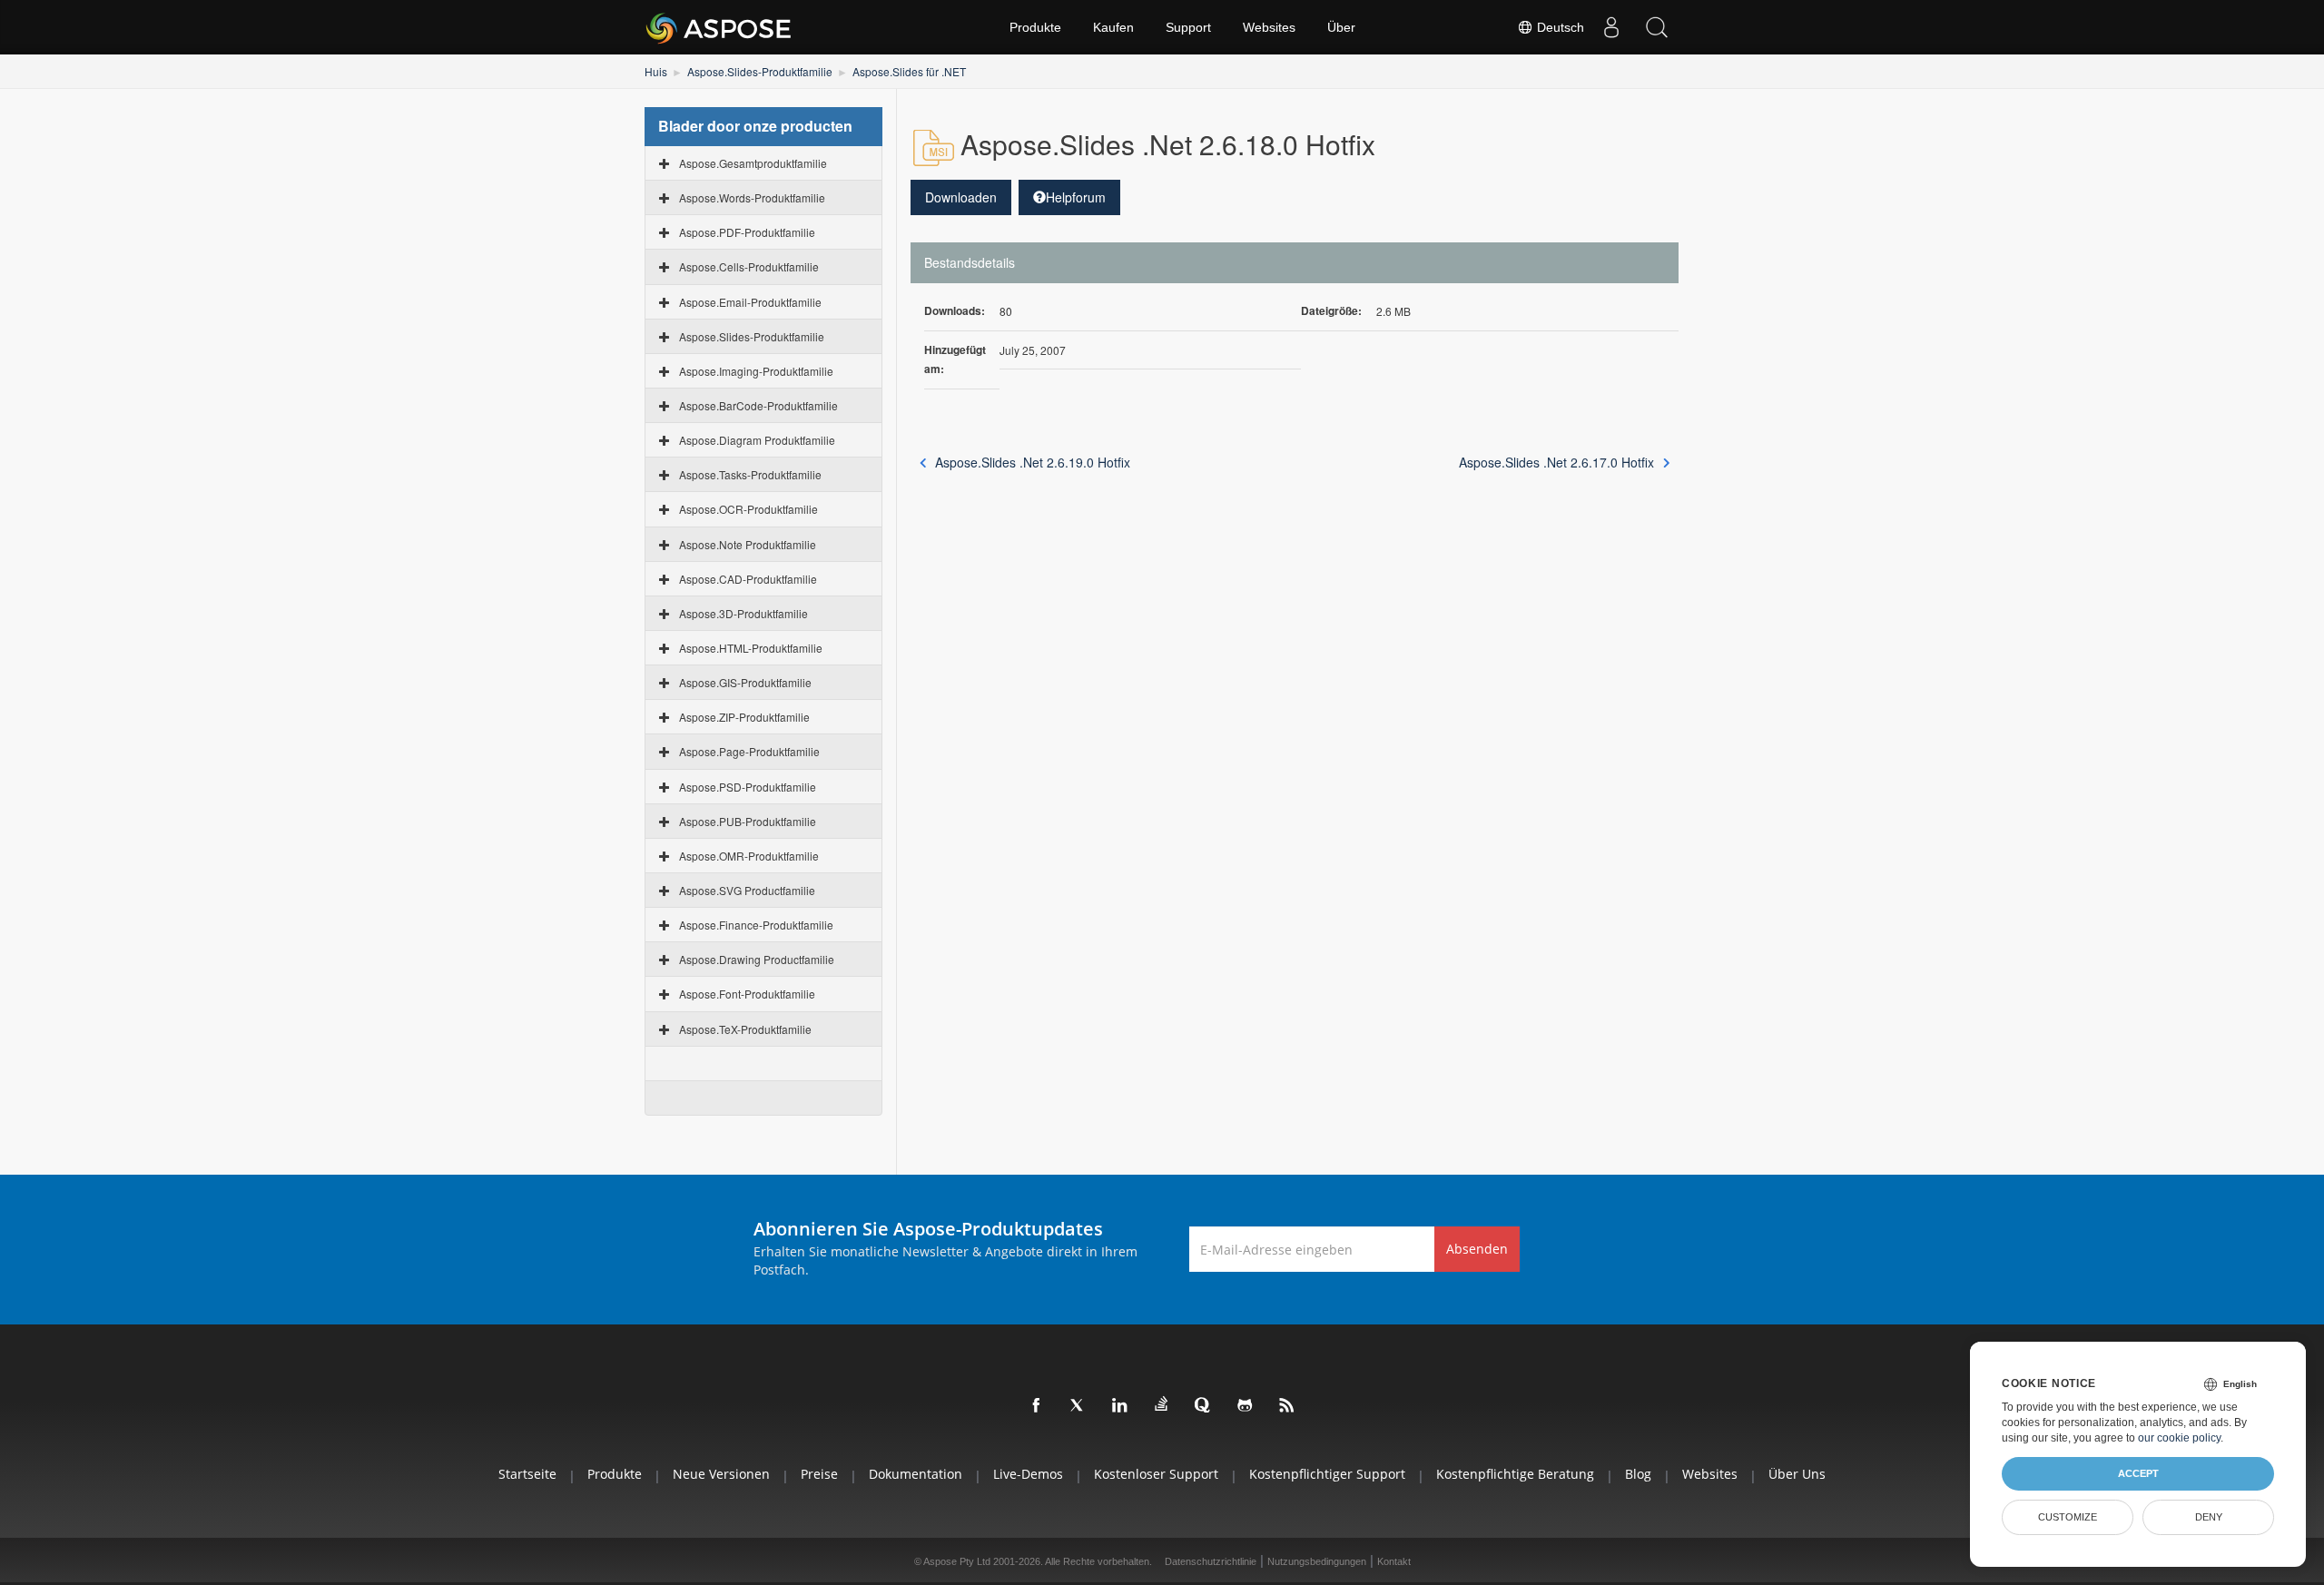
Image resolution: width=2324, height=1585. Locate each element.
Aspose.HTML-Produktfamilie (751, 648)
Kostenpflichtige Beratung (1515, 1474)
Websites (1269, 27)
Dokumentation (916, 1474)
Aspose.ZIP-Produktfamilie (744, 717)
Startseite (527, 1474)
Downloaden (961, 197)
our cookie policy (2179, 1438)
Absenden (1477, 1249)
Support (1188, 27)
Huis (656, 71)
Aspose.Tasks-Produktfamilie (750, 474)
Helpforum (1076, 197)
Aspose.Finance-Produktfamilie (756, 925)
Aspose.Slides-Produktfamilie (760, 71)
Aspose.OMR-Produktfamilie (749, 856)
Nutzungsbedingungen (1317, 1561)
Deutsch (1559, 27)
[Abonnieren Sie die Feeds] (1287, 1406)
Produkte (1035, 27)
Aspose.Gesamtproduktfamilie (753, 163)
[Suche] (1657, 27)
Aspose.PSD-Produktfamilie (748, 787)
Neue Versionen (721, 1474)
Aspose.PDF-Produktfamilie (747, 232)
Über (1341, 27)
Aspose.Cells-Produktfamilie (749, 266)
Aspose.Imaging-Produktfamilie (756, 371)
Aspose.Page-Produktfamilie (749, 751)
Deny (2209, 1517)
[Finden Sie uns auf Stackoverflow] (1162, 1404)
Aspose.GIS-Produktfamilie (745, 682)
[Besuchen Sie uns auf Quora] (1204, 1406)
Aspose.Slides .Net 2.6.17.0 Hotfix (1556, 462)
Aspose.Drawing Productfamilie (757, 959)
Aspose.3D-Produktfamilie (743, 613)
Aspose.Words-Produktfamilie (752, 197)
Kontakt (1394, 1561)
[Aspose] (719, 27)
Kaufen (1113, 27)
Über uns (1797, 1474)
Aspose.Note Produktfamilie (748, 544)
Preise (819, 1474)
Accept (2138, 1473)
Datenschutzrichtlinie (1211, 1561)
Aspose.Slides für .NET (909, 71)
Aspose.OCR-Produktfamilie (748, 509)
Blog (1638, 1474)
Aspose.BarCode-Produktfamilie (758, 405)
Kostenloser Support (1156, 1474)
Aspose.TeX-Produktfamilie (745, 1029)
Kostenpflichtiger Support (1327, 1474)
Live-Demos (1028, 1474)
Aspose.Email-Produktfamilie (750, 302)
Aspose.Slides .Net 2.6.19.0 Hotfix (1033, 462)
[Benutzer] (1611, 27)
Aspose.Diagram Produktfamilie (757, 440)
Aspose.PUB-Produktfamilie (748, 821)
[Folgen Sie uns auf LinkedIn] (1120, 1406)
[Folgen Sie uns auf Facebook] (1037, 1406)
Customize (2068, 1517)
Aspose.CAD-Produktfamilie (748, 579)
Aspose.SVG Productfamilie (747, 890)
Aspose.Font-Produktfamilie (747, 994)
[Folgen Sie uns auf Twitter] (1078, 1406)
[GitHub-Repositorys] (1246, 1406)
